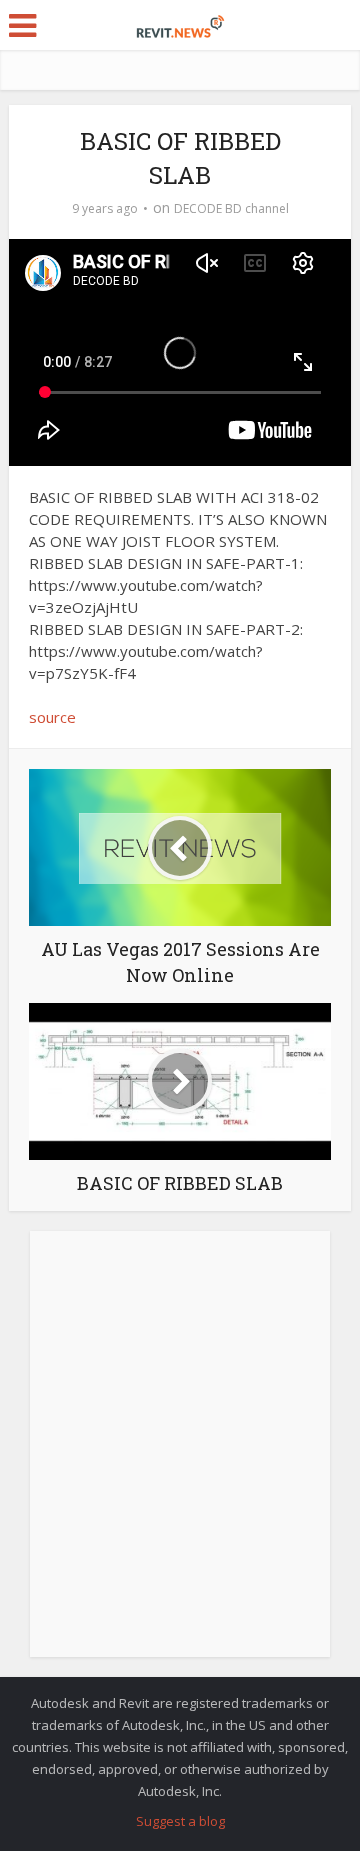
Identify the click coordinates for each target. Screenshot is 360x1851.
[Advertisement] (180, 1455)
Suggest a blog (180, 1821)
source (52, 717)
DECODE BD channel (231, 208)
